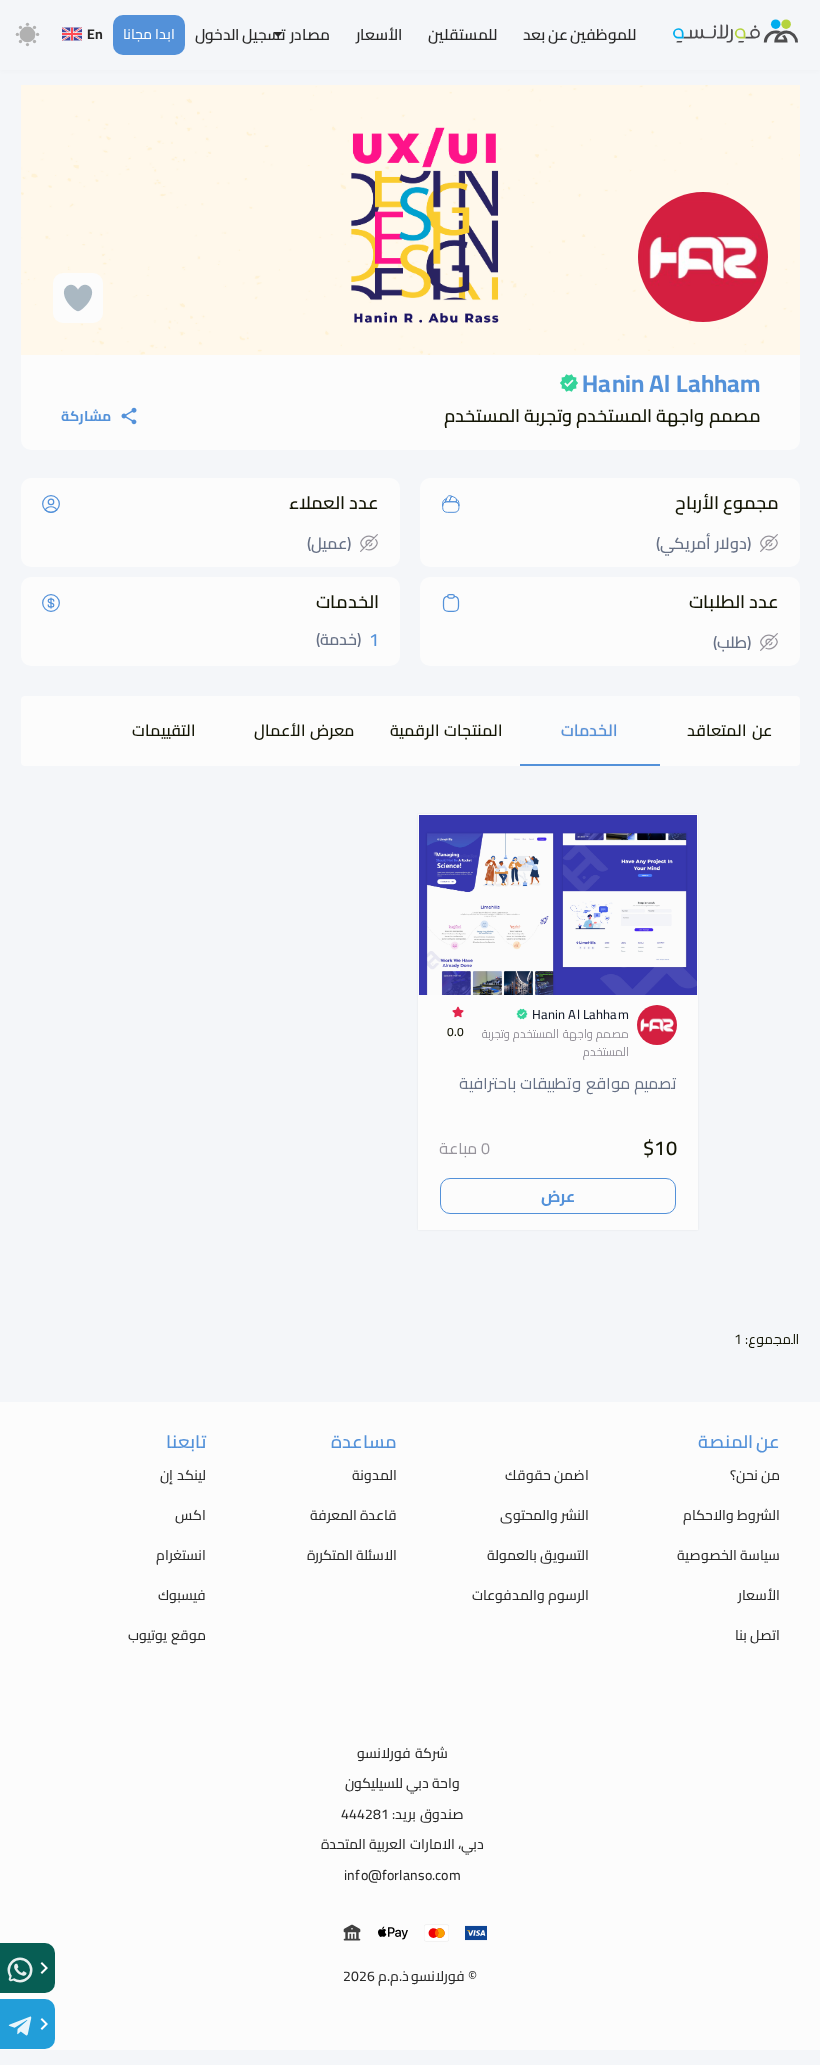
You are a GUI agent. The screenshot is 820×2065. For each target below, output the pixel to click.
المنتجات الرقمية (446, 730)
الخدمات (589, 730)
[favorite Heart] (78, 298)
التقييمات (164, 730)
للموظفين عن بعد (579, 34)
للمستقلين (462, 34)
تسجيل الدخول (240, 34)
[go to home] (735, 34)
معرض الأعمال (304, 730)
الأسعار (379, 34)
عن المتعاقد (729, 730)
